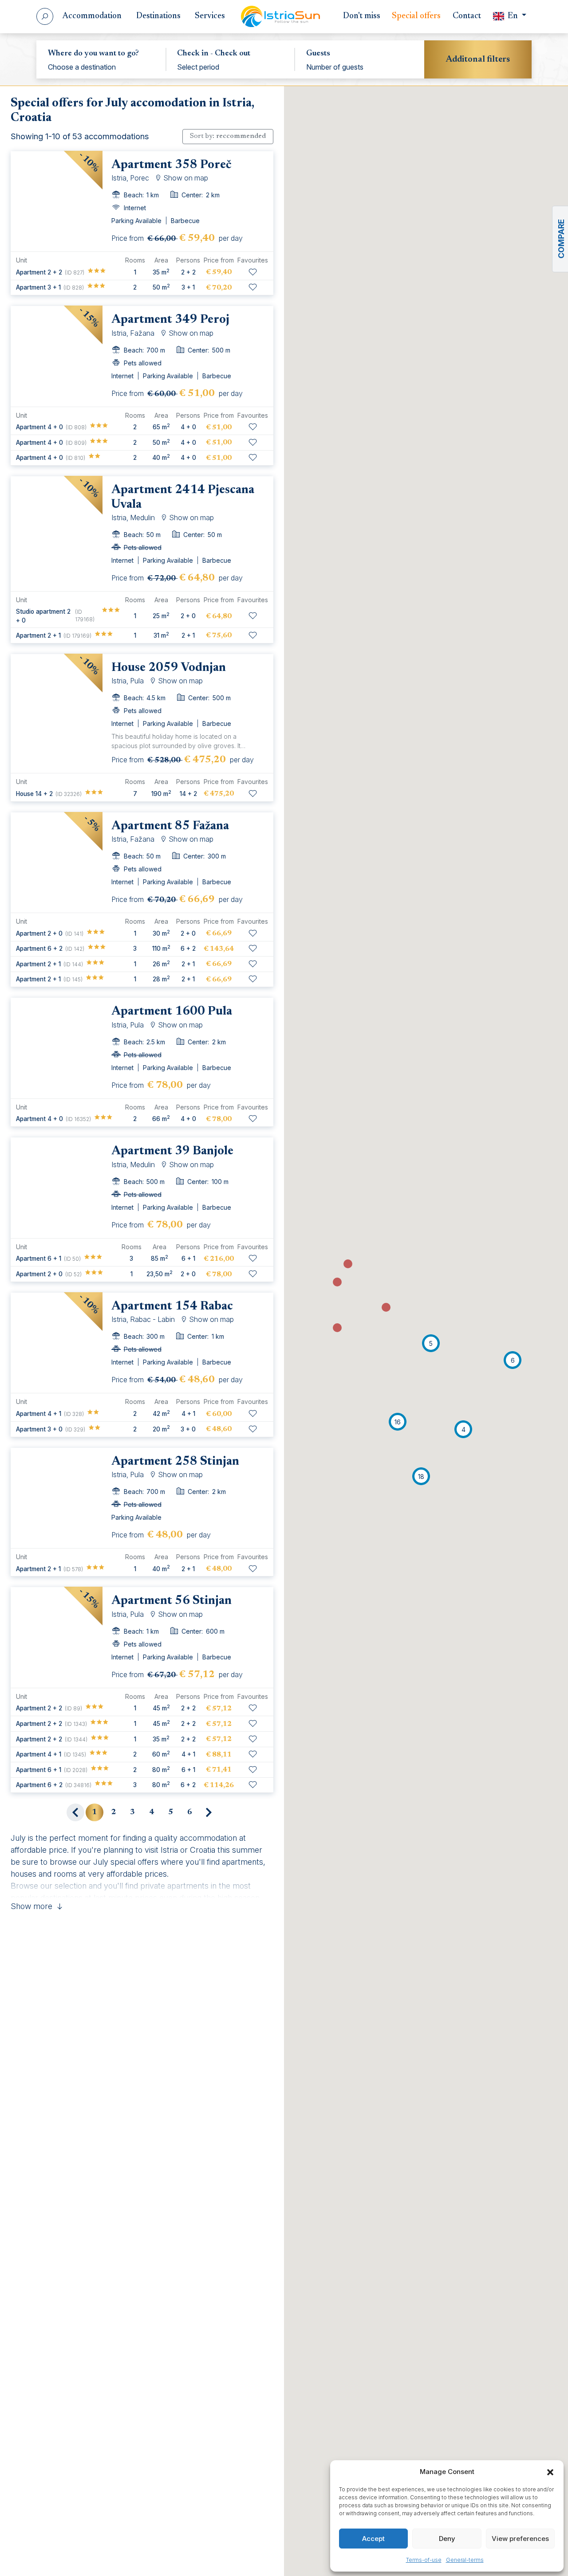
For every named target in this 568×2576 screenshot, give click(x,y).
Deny (447, 2539)
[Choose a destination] (101, 67)
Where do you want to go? (93, 54)
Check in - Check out (214, 54)
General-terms (465, 2560)
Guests (318, 54)
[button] (550, 2472)
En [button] (513, 16)
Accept (373, 2539)
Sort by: (228, 136)
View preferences (520, 2539)
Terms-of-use (424, 2560)
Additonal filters (478, 59)
